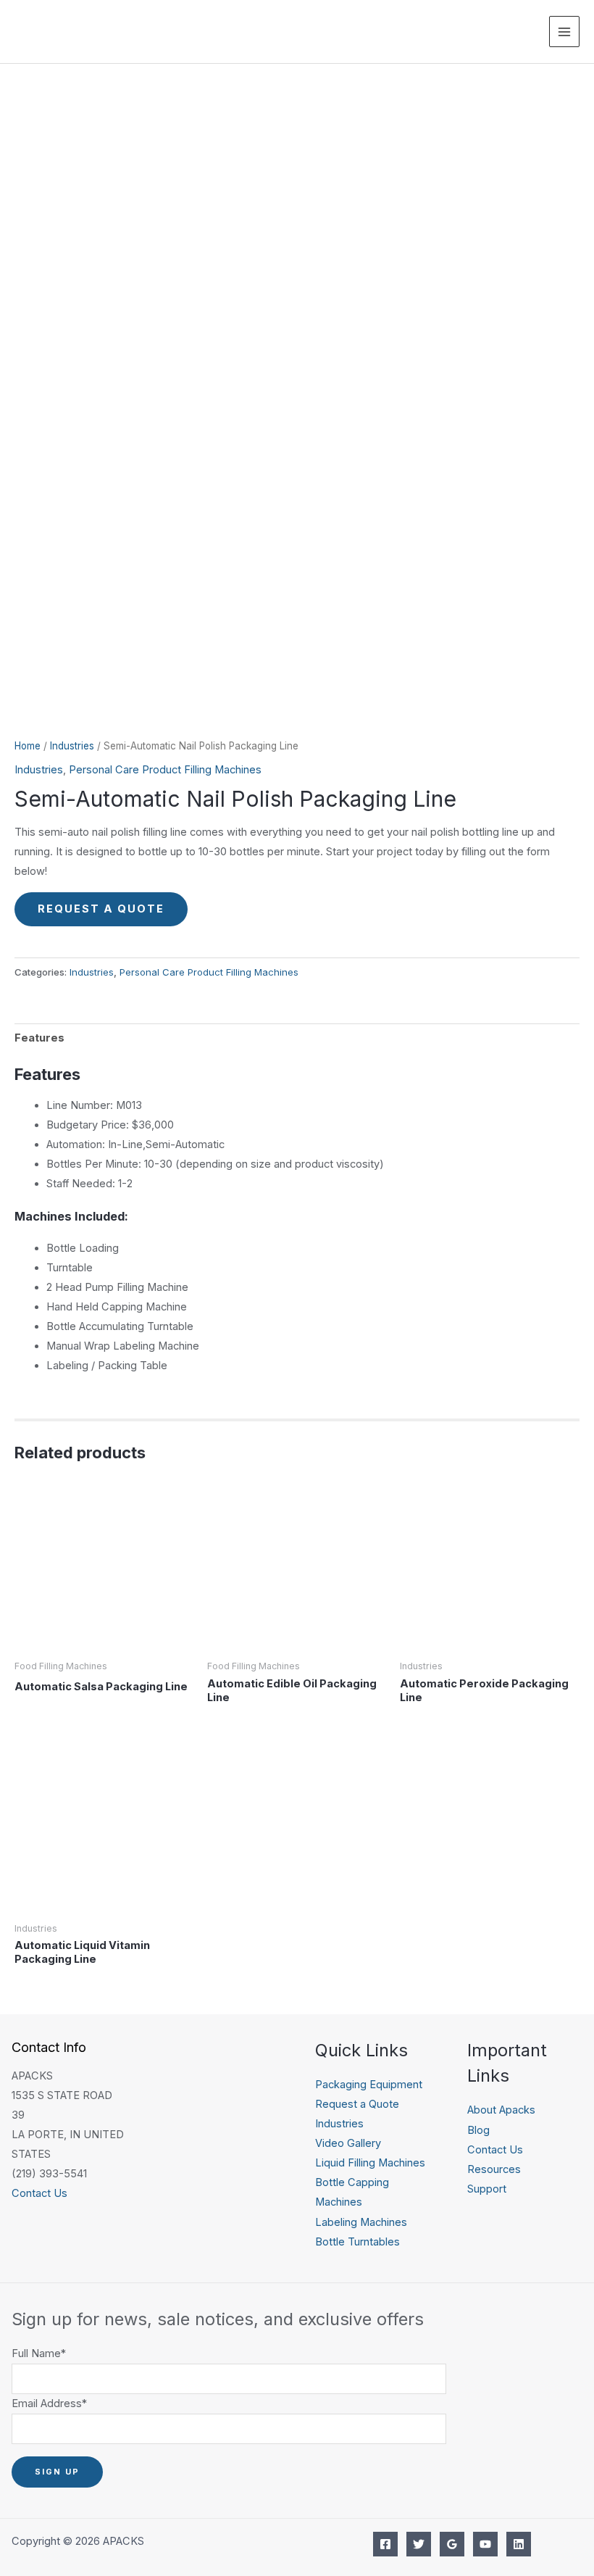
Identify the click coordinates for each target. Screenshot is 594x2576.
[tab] (39, 1039)
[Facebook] (385, 2544)
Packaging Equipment (369, 2085)
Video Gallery (348, 2143)
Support (487, 2189)
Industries (72, 746)
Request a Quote (101, 909)
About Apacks (501, 2110)
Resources (494, 2169)
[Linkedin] (519, 2544)
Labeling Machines (361, 2222)
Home (28, 746)
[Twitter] (419, 2544)
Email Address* (49, 2403)
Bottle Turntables (357, 2242)
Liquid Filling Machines (370, 2163)
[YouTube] (485, 2544)
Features (39, 1038)
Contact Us (39, 2193)
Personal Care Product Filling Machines (165, 770)
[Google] (452, 2544)
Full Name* (39, 2353)
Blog (478, 2130)
